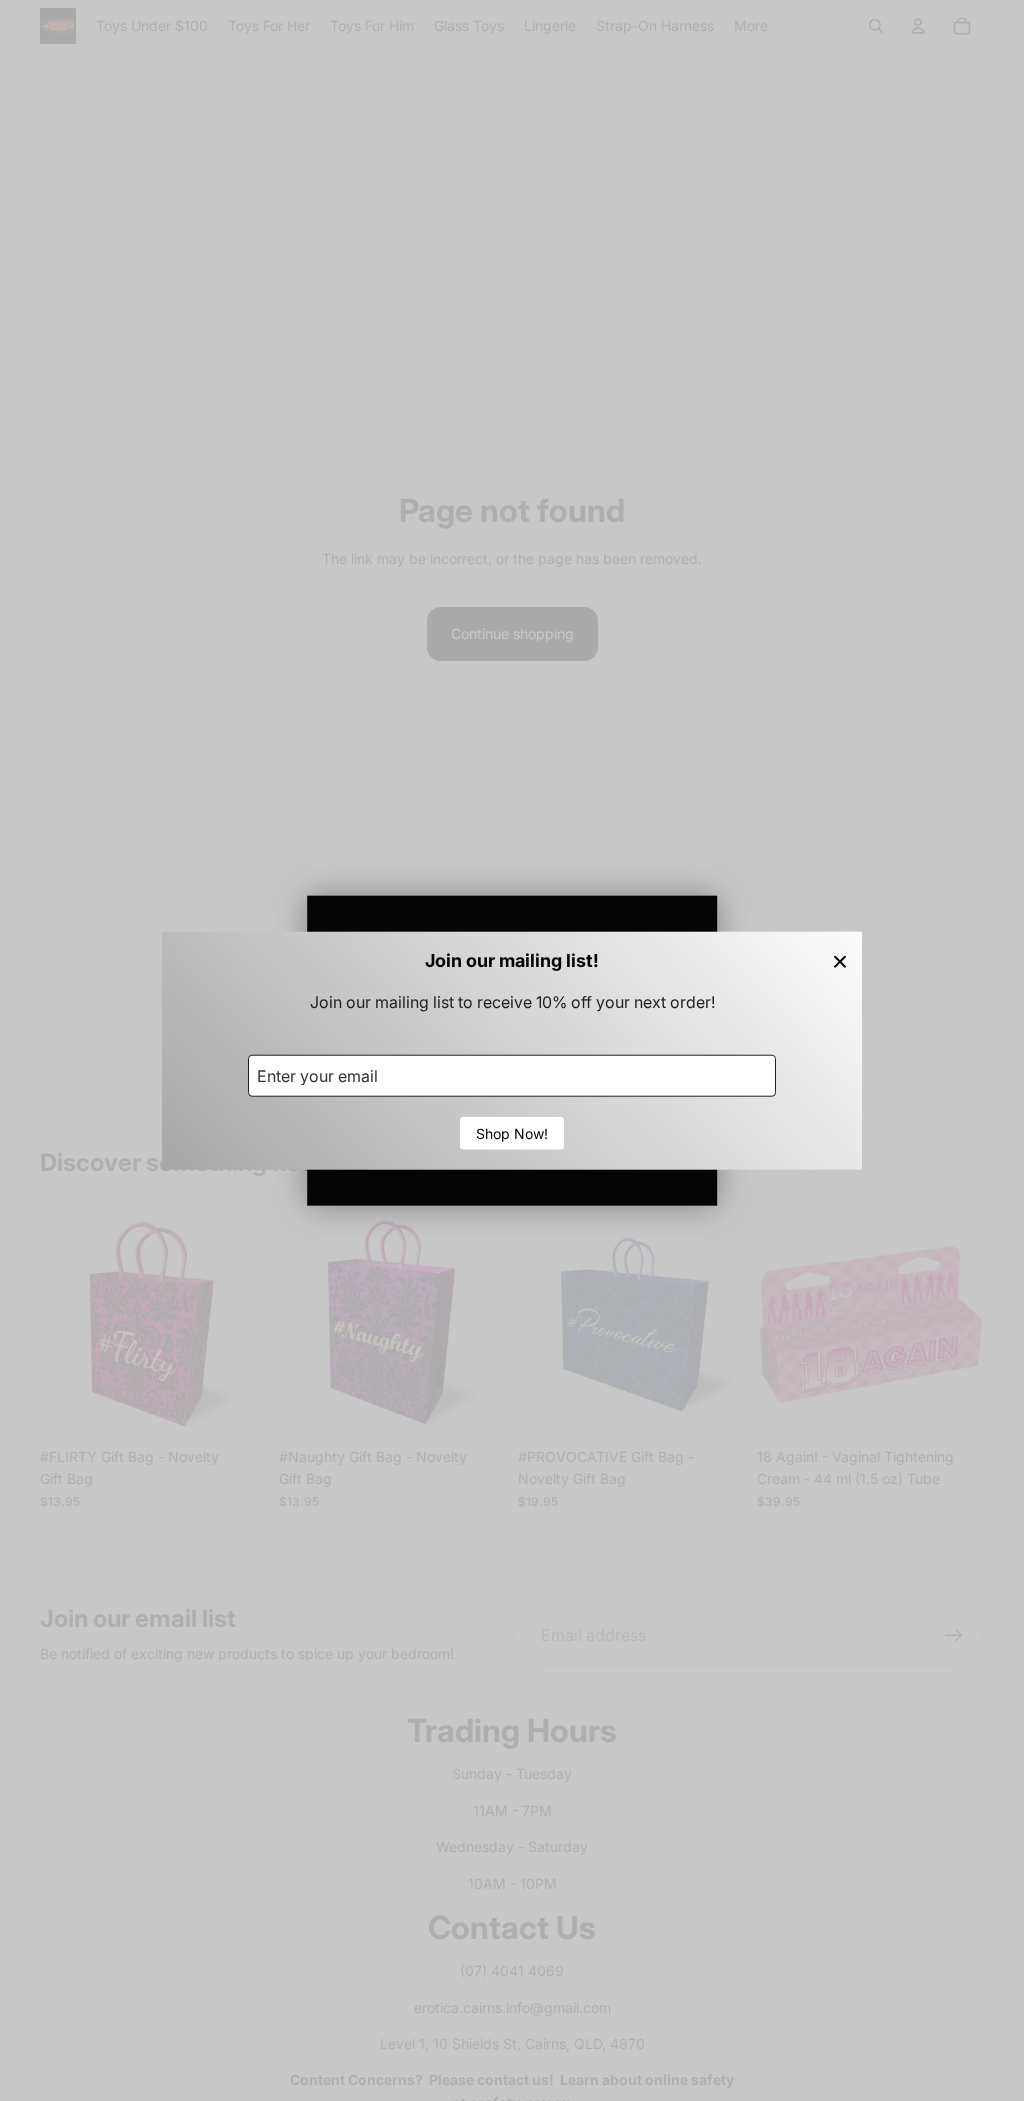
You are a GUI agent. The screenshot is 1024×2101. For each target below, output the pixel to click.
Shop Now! (512, 1133)
